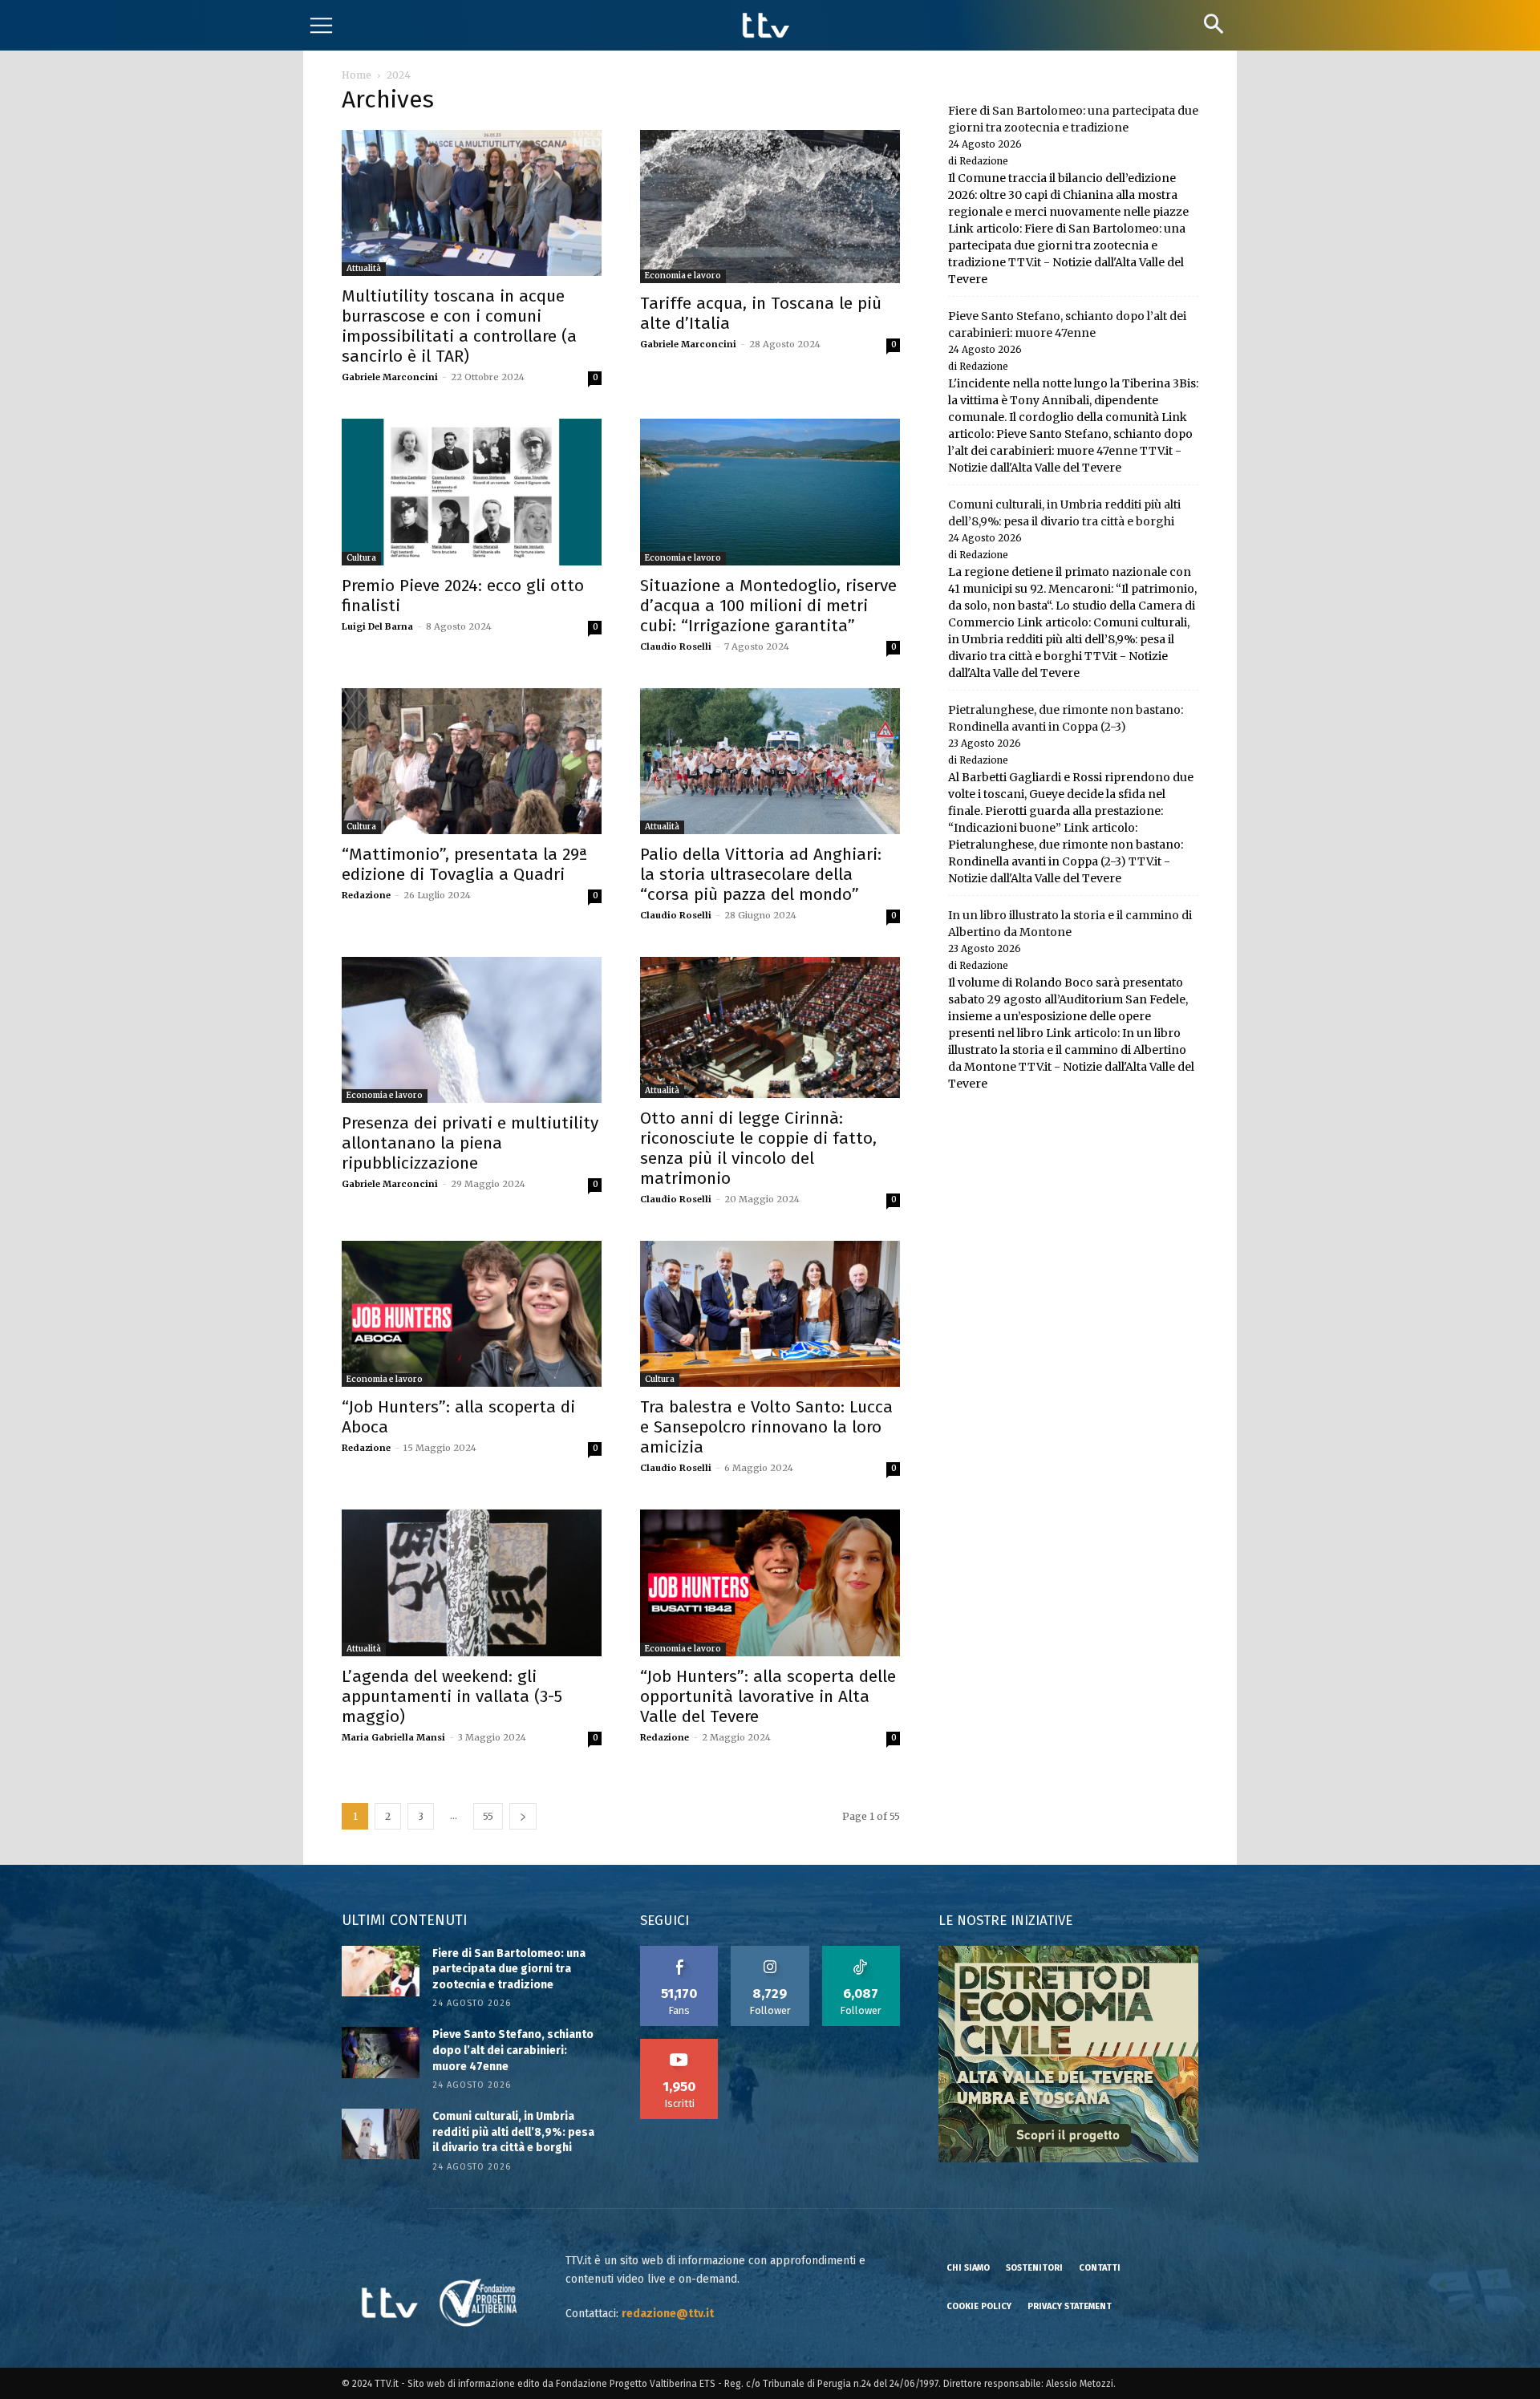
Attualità (364, 268)
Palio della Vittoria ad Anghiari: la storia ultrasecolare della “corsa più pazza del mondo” (761, 874)
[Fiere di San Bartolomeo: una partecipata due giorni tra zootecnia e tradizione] (381, 1971)
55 (488, 1816)
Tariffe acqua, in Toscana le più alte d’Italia (761, 313)
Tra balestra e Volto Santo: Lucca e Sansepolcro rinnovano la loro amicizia (766, 1427)
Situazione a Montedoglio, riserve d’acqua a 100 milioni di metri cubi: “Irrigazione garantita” (768, 606)
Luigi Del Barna (377, 626)
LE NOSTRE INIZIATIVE (1005, 1921)
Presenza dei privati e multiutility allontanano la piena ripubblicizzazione (470, 1143)
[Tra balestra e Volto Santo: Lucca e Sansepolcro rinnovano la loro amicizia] (770, 1314)
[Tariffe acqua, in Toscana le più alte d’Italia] (770, 207)
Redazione (366, 895)
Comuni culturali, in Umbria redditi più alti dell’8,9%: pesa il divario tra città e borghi (513, 2132)
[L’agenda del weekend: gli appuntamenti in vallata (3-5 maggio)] (472, 1582)
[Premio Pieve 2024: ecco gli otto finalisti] (472, 492)
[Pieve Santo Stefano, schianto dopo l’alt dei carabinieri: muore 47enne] (381, 2052)
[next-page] (523, 1816)
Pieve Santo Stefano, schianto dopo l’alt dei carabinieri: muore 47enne (513, 2050)
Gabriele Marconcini (390, 377)
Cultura (361, 558)
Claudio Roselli (676, 646)
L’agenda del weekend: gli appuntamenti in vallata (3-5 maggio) (452, 1696)
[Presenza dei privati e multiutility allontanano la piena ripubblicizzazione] (472, 1030)
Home (357, 75)
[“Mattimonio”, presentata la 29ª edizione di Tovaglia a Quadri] (472, 761)
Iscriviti (679, 2044)
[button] (1213, 24)
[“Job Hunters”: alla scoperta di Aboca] (472, 1314)
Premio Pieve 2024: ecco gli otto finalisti (463, 596)
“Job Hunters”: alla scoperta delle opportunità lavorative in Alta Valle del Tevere (768, 1696)
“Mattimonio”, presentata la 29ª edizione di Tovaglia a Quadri (464, 864)
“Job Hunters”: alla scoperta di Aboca (458, 1417)
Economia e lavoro (683, 276)
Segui (770, 1951)
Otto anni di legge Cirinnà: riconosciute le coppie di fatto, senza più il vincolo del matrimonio (758, 1148)
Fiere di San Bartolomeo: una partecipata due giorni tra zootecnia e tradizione (509, 1969)
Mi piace (679, 1951)
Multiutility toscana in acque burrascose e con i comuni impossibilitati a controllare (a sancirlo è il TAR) (459, 326)
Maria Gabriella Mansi (393, 1737)
